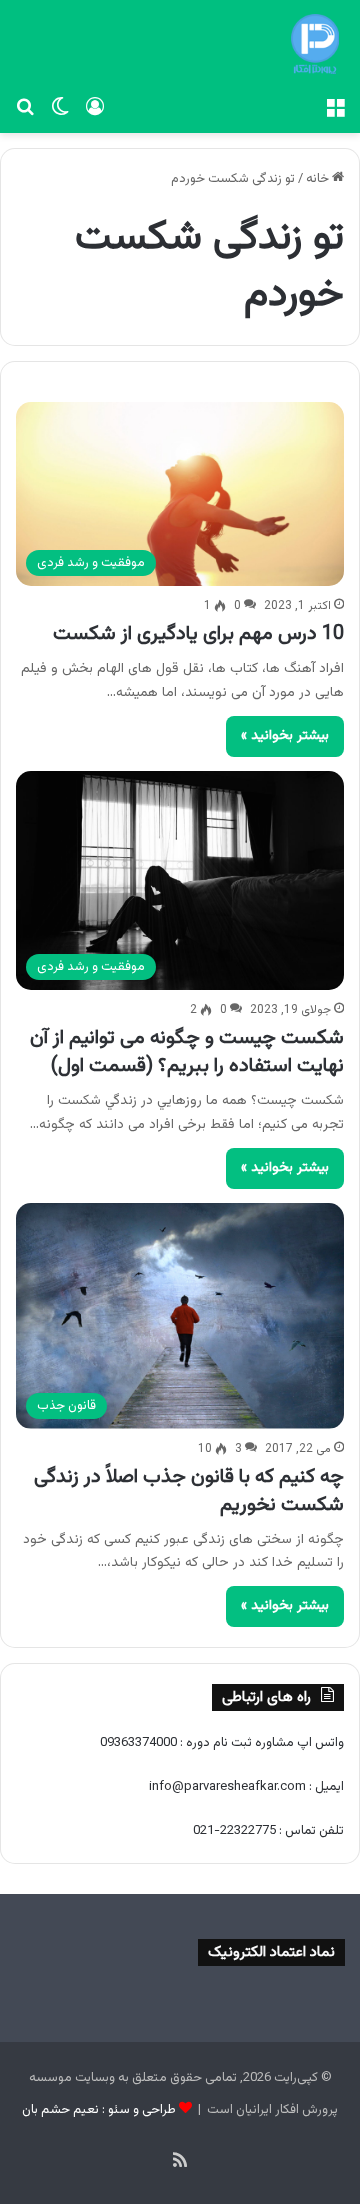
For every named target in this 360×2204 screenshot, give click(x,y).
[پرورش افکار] (315, 44)
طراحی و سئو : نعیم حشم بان (99, 2110)
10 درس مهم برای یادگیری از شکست (198, 634)
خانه (319, 179)
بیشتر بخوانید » (285, 736)
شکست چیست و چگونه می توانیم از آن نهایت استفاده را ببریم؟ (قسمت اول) (187, 1052)
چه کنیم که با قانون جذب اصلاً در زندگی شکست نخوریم (189, 1491)
